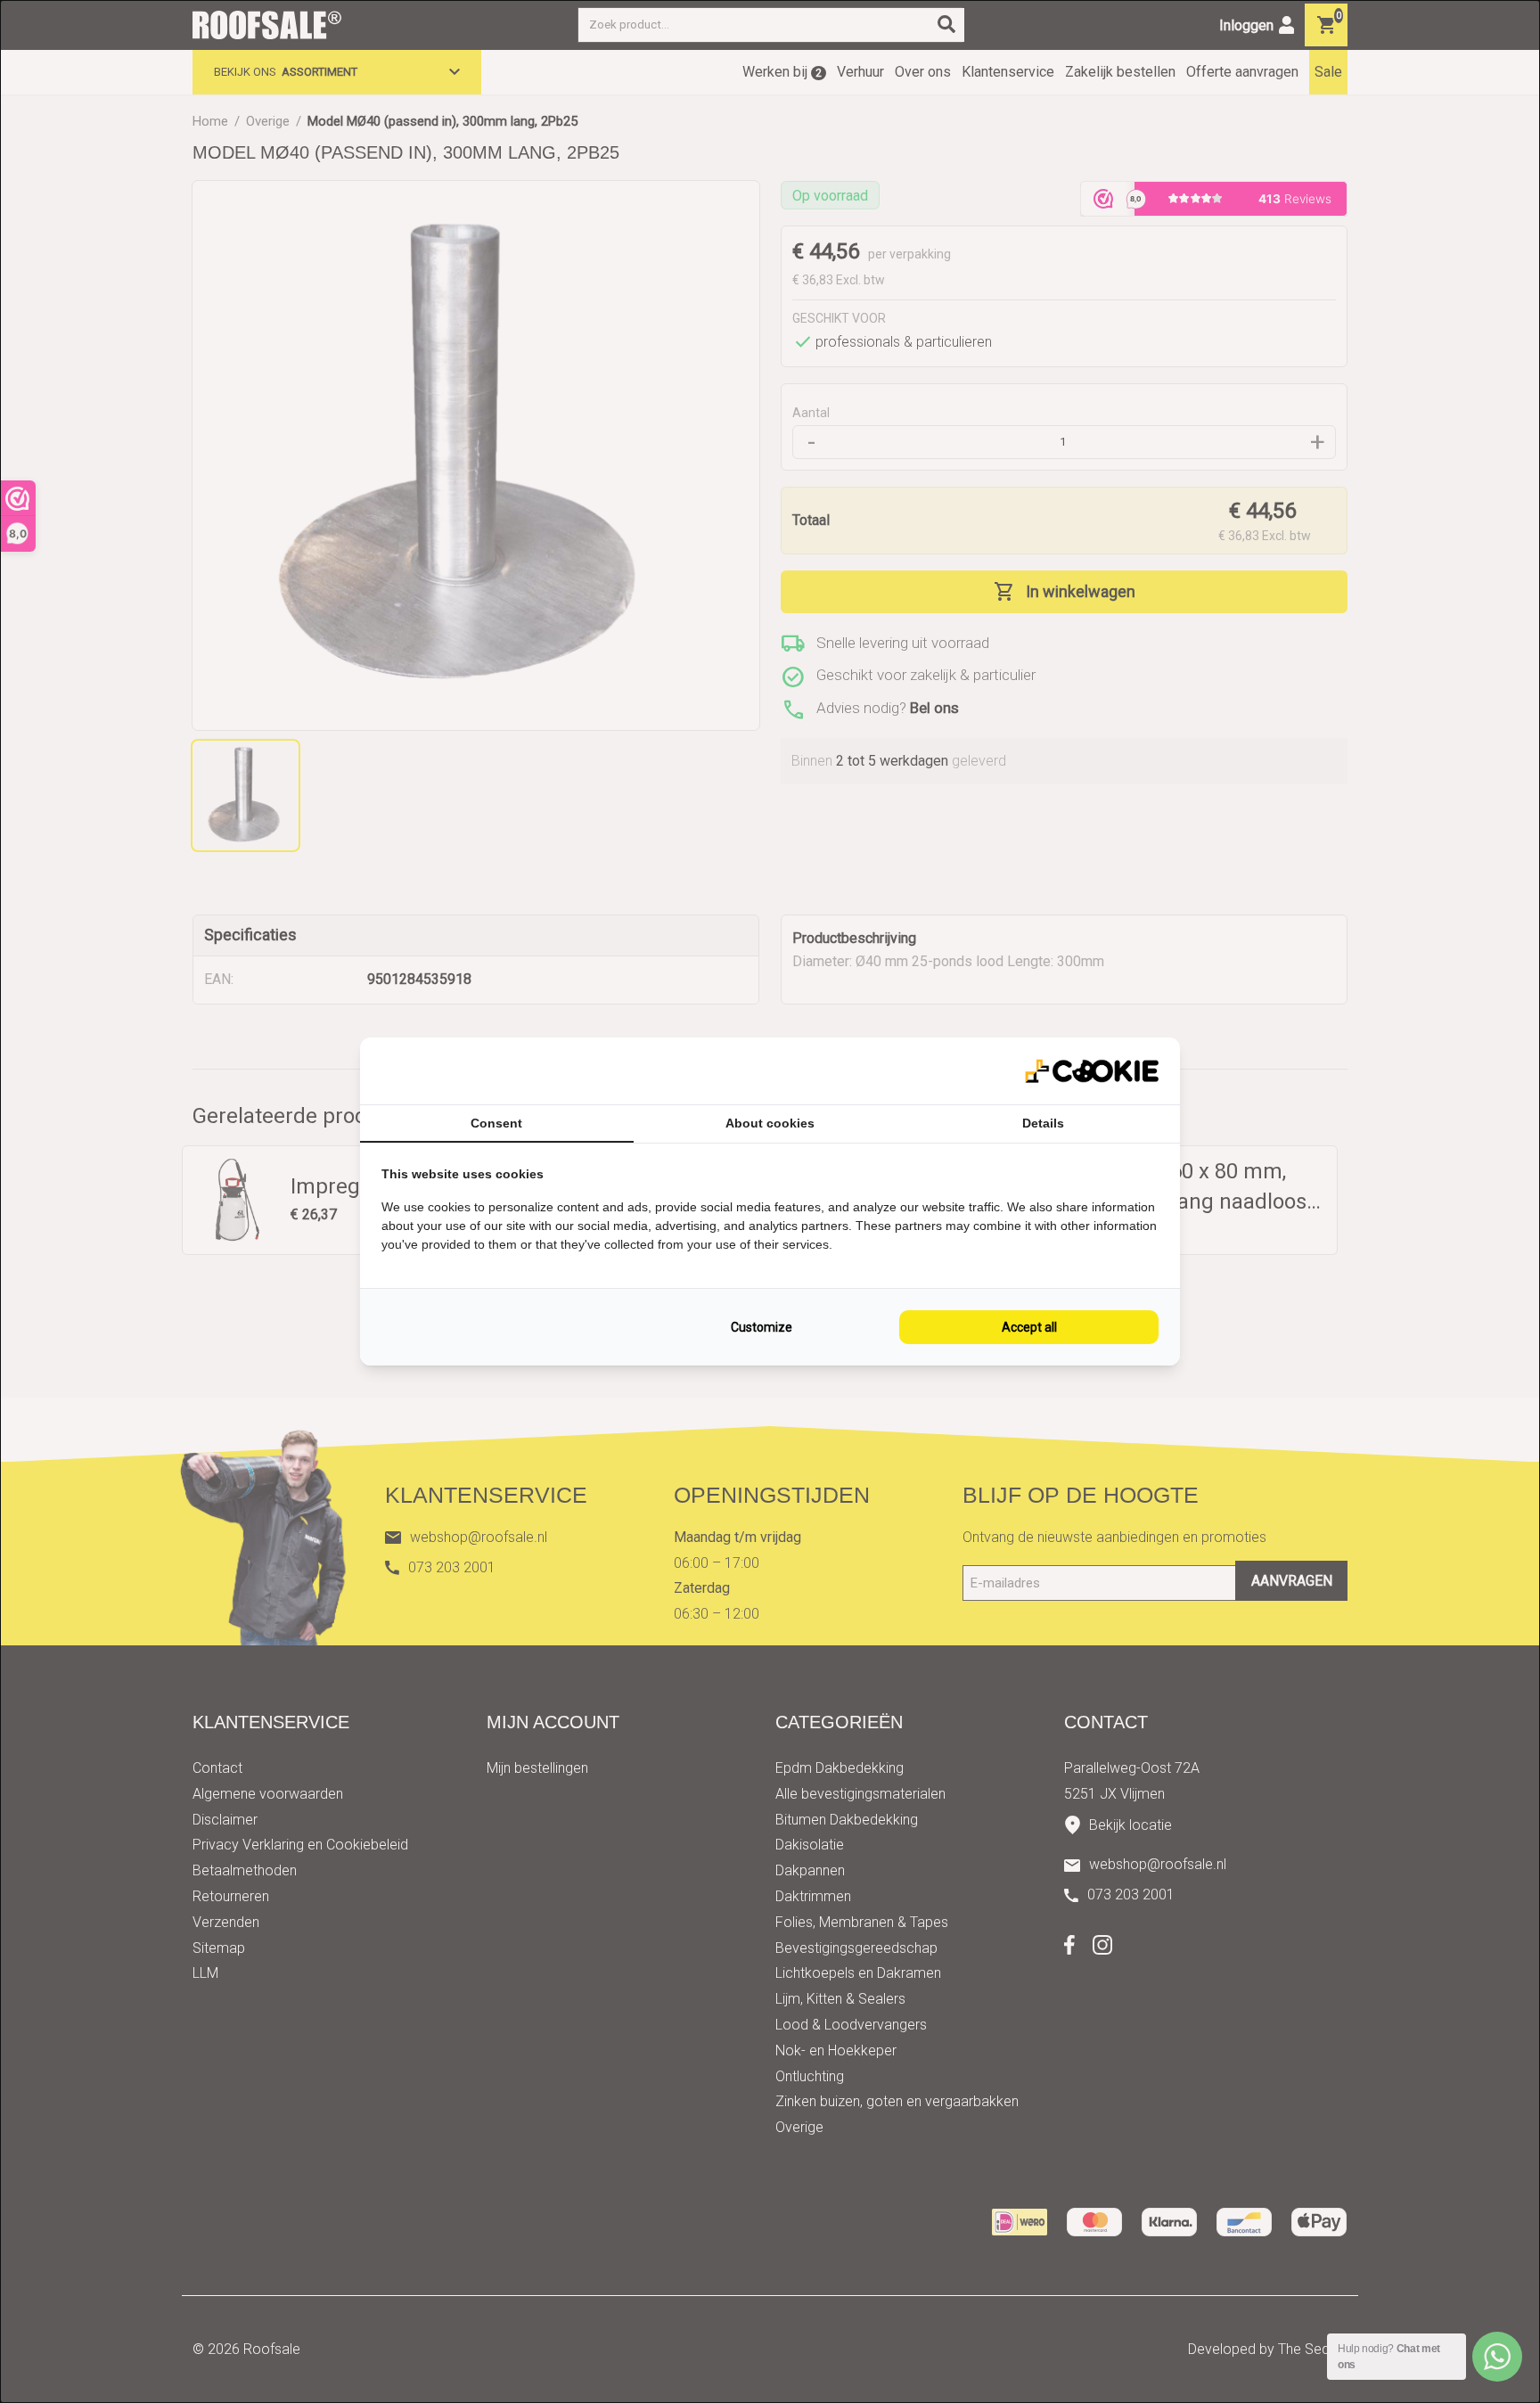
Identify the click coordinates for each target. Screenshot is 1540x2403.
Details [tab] (1043, 1123)
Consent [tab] (496, 1123)
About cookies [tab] (770, 1123)
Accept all (1029, 1327)
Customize (762, 1327)
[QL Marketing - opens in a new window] (1092, 1071)
